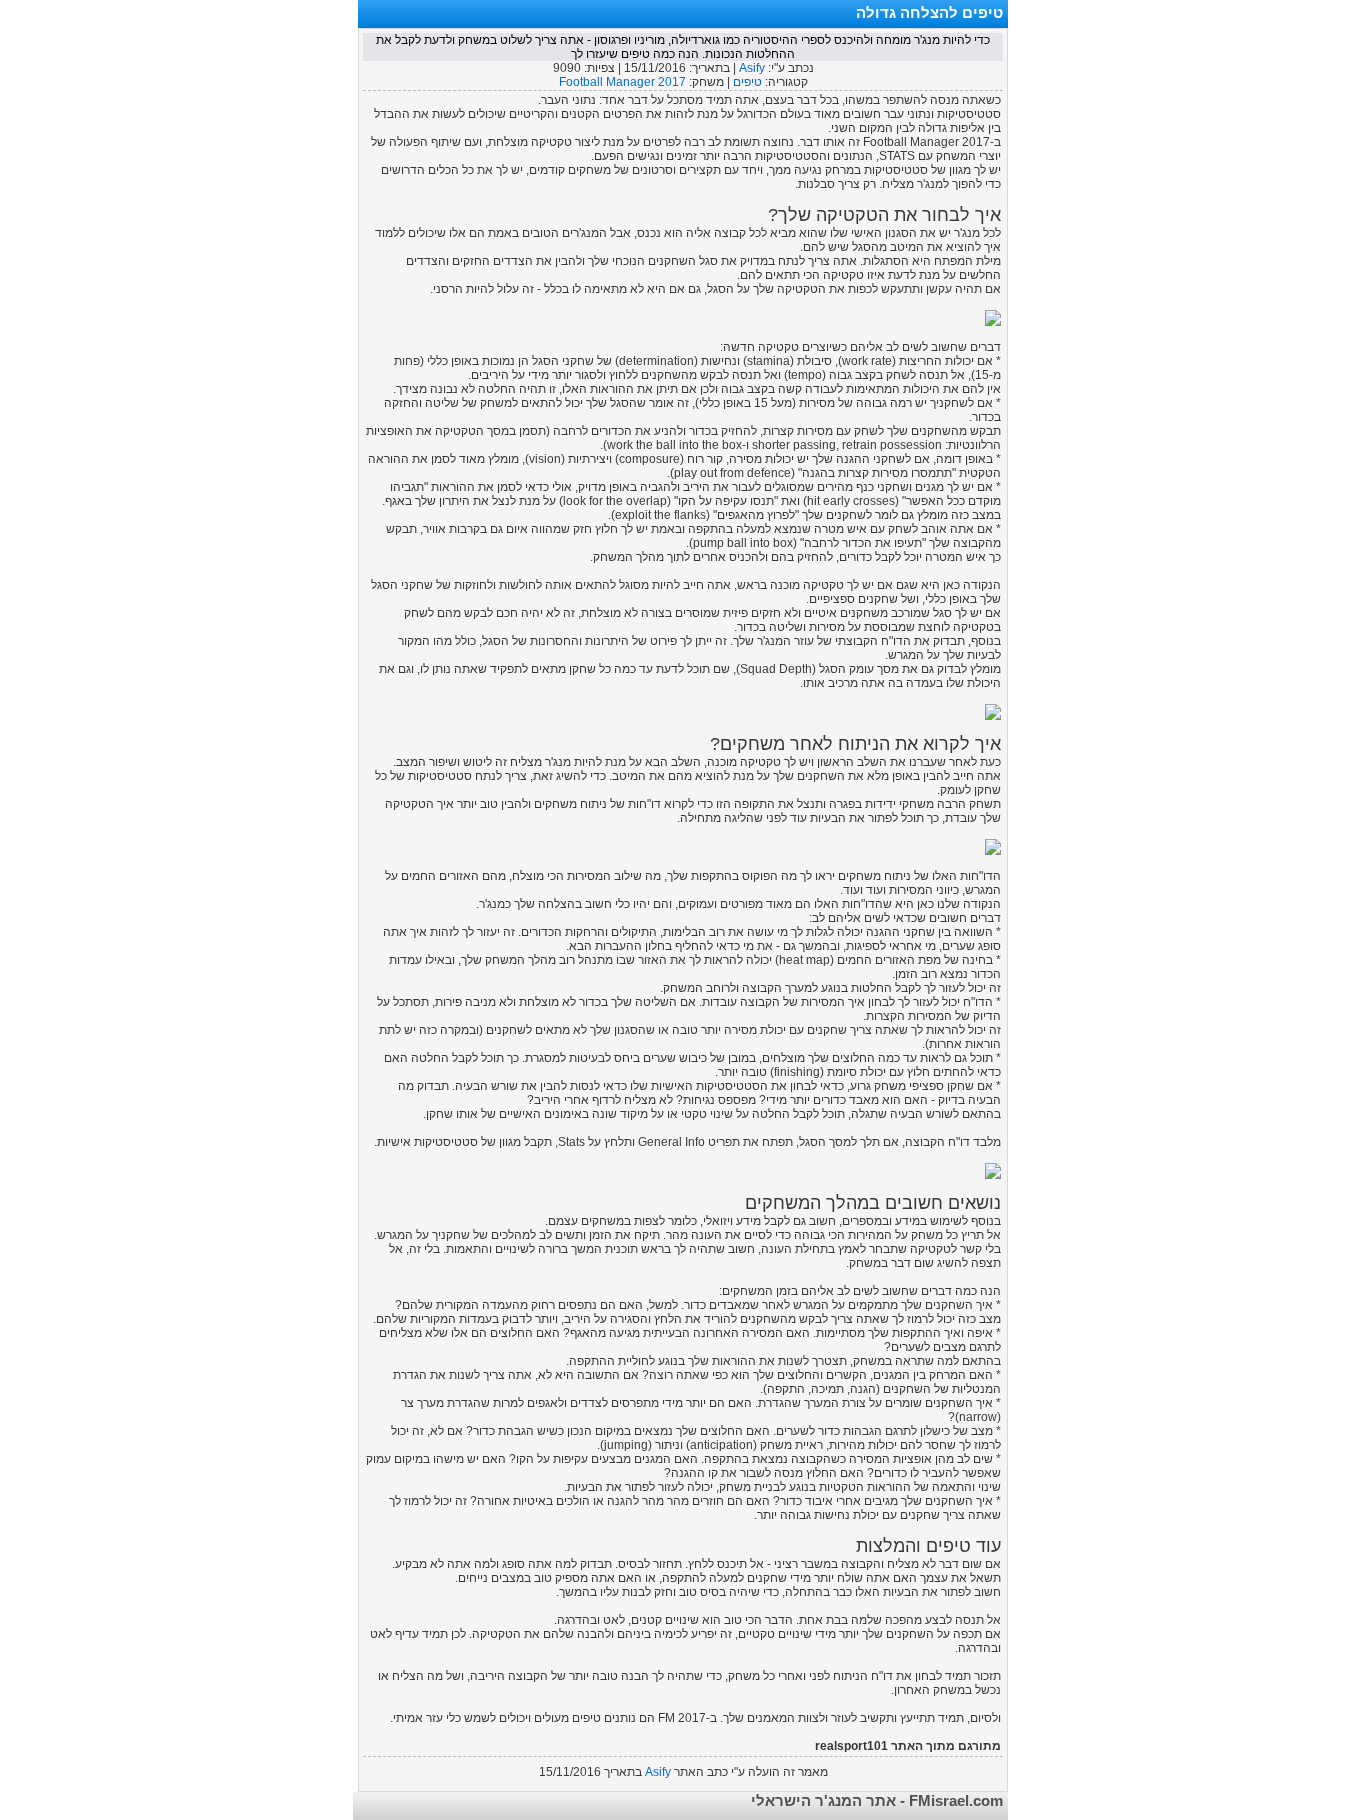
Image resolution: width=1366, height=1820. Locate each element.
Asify (752, 68)
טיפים (747, 82)
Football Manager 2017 (622, 82)
